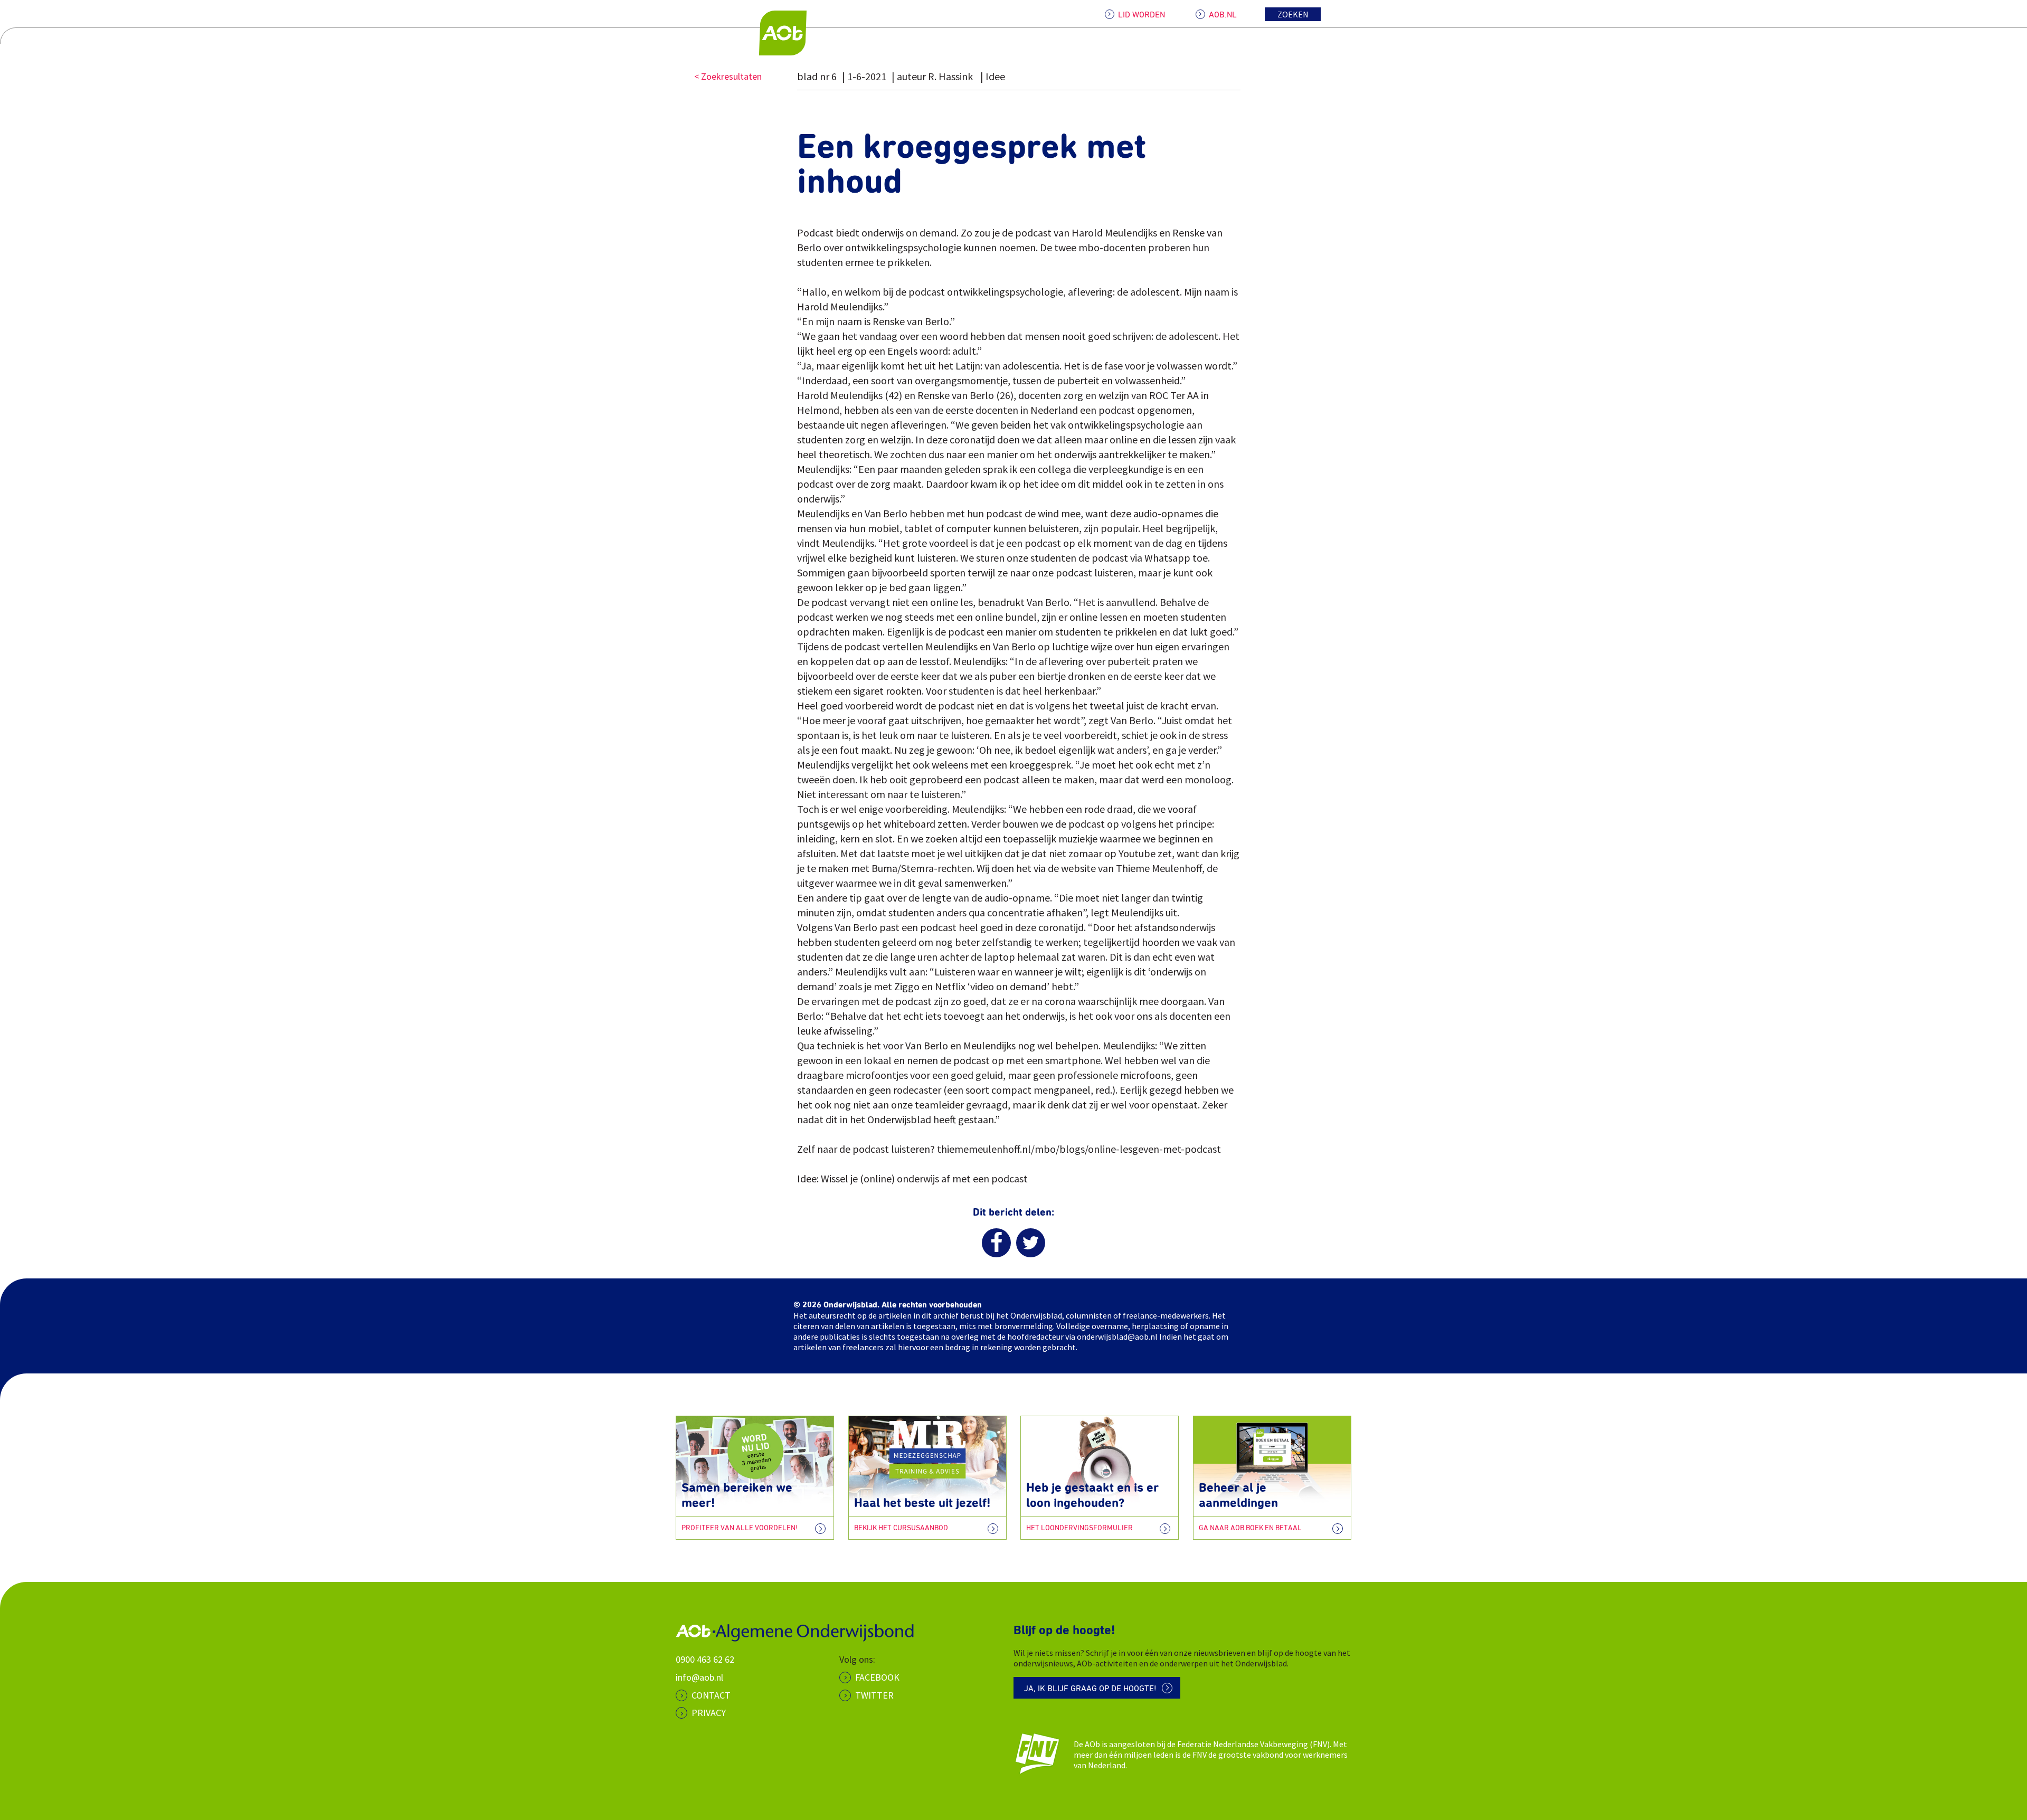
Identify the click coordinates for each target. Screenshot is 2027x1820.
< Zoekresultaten (728, 76)
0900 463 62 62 (705, 1659)
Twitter (874, 1695)
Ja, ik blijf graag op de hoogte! (1090, 1689)
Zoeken (1293, 14)
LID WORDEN (1142, 15)
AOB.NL (1223, 15)
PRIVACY (709, 1713)
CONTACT (711, 1695)
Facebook (877, 1677)
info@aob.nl (699, 1677)
